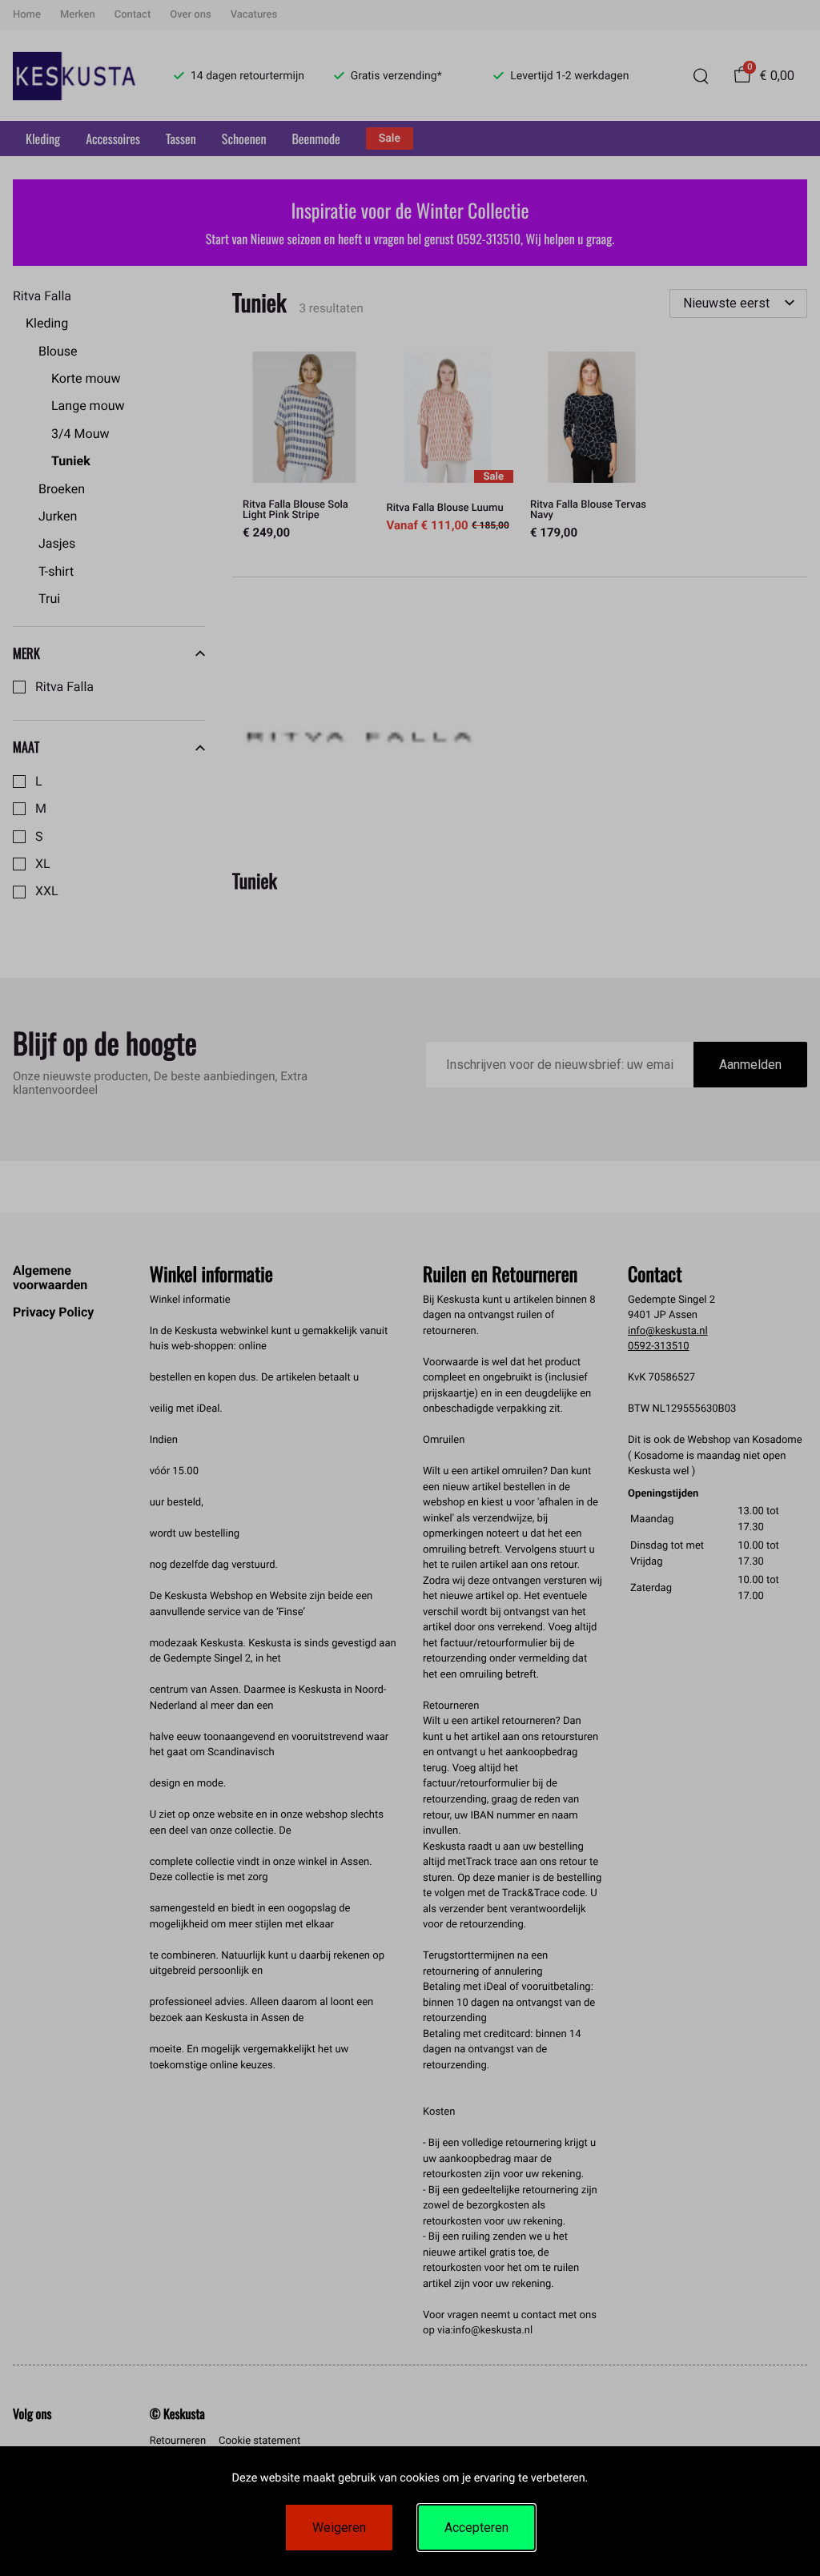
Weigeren (339, 2528)
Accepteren (476, 2528)
